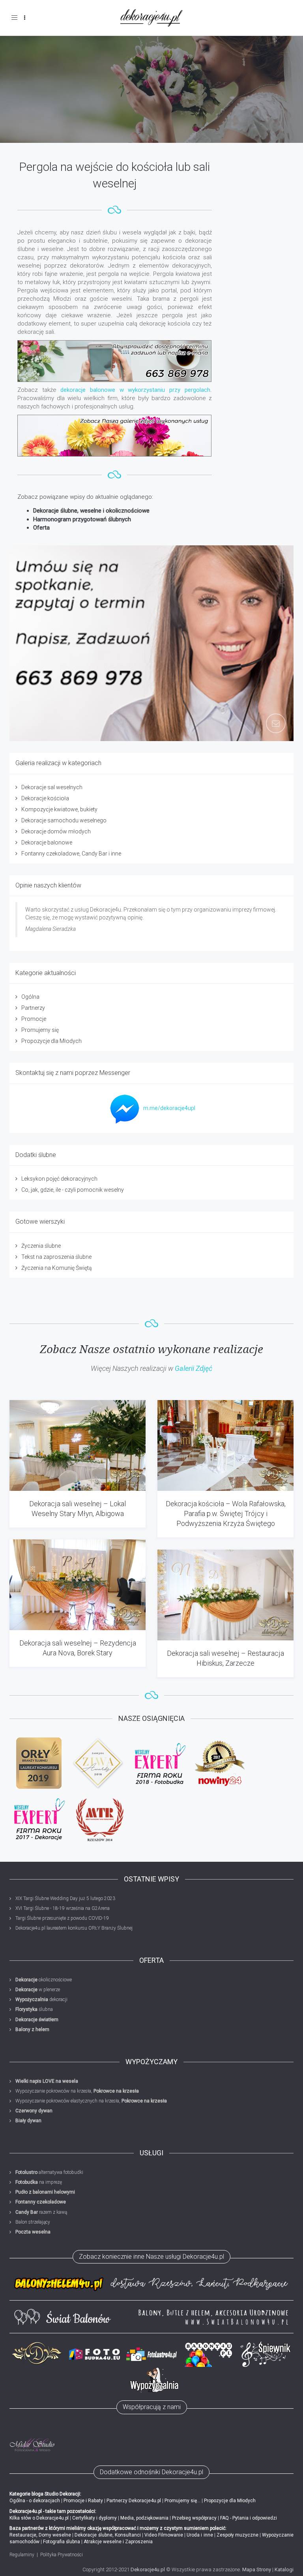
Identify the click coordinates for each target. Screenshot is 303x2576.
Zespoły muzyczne (238, 2535)
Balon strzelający (33, 2222)
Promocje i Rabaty (83, 2501)
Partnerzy (33, 1008)
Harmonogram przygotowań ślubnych (82, 519)
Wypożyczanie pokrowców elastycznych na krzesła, (91, 2101)
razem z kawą (41, 2212)
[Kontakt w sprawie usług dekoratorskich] (151, 643)
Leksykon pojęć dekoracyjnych (59, 1179)
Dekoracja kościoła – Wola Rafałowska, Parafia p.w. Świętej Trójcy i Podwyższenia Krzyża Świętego (226, 1514)
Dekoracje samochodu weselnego (64, 820)
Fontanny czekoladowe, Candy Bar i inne (71, 854)
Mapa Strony (257, 2569)
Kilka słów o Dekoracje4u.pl (39, 2518)
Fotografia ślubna (62, 2542)
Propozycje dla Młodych (51, 1041)
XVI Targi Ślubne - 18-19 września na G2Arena (63, 1908)
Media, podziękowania (144, 2518)
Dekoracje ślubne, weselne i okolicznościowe (91, 511)
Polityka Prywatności (62, 2555)
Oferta (41, 528)
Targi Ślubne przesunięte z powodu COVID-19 (62, 1918)
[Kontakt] (115, 361)
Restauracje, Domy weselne (40, 2535)
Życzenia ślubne (41, 1246)
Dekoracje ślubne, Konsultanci (108, 2535)
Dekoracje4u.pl (148, 2569)
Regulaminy (22, 2555)
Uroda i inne (200, 2535)
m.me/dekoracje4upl (169, 1108)
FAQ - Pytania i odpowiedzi (249, 2518)
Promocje (34, 1019)
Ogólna (30, 997)
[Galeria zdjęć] (115, 436)
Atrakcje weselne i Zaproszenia (118, 2542)
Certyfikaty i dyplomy (94, 2518)
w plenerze (38, 1990)
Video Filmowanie (164, 2535)
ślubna (34, 2009)
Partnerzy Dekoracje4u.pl (134, 2501)
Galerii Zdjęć (194, 1368)
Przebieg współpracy (194, 2518)
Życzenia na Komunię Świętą (57, 1268)
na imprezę (39, 2182)
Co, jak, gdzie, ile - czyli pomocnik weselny (73, 1190)
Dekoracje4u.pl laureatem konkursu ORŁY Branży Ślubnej (74, 1928)
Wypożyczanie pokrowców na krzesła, (77, 2091)
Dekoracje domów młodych (56, 831)
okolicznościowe (44, 1980)
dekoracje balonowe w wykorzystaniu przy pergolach (135, 390)
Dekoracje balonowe (47, 842)
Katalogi (284, 2569)
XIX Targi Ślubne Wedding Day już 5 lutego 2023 (65, 1898)
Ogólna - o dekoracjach (35, 2501)
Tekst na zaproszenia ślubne (56, 1257)
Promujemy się (40, 1030)
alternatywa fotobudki (49, 2172)
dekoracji (41, 1999)
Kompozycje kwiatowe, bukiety (59, 809)
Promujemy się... (182, 2501)
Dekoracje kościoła (45, 798)
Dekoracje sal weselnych (52, 787)
